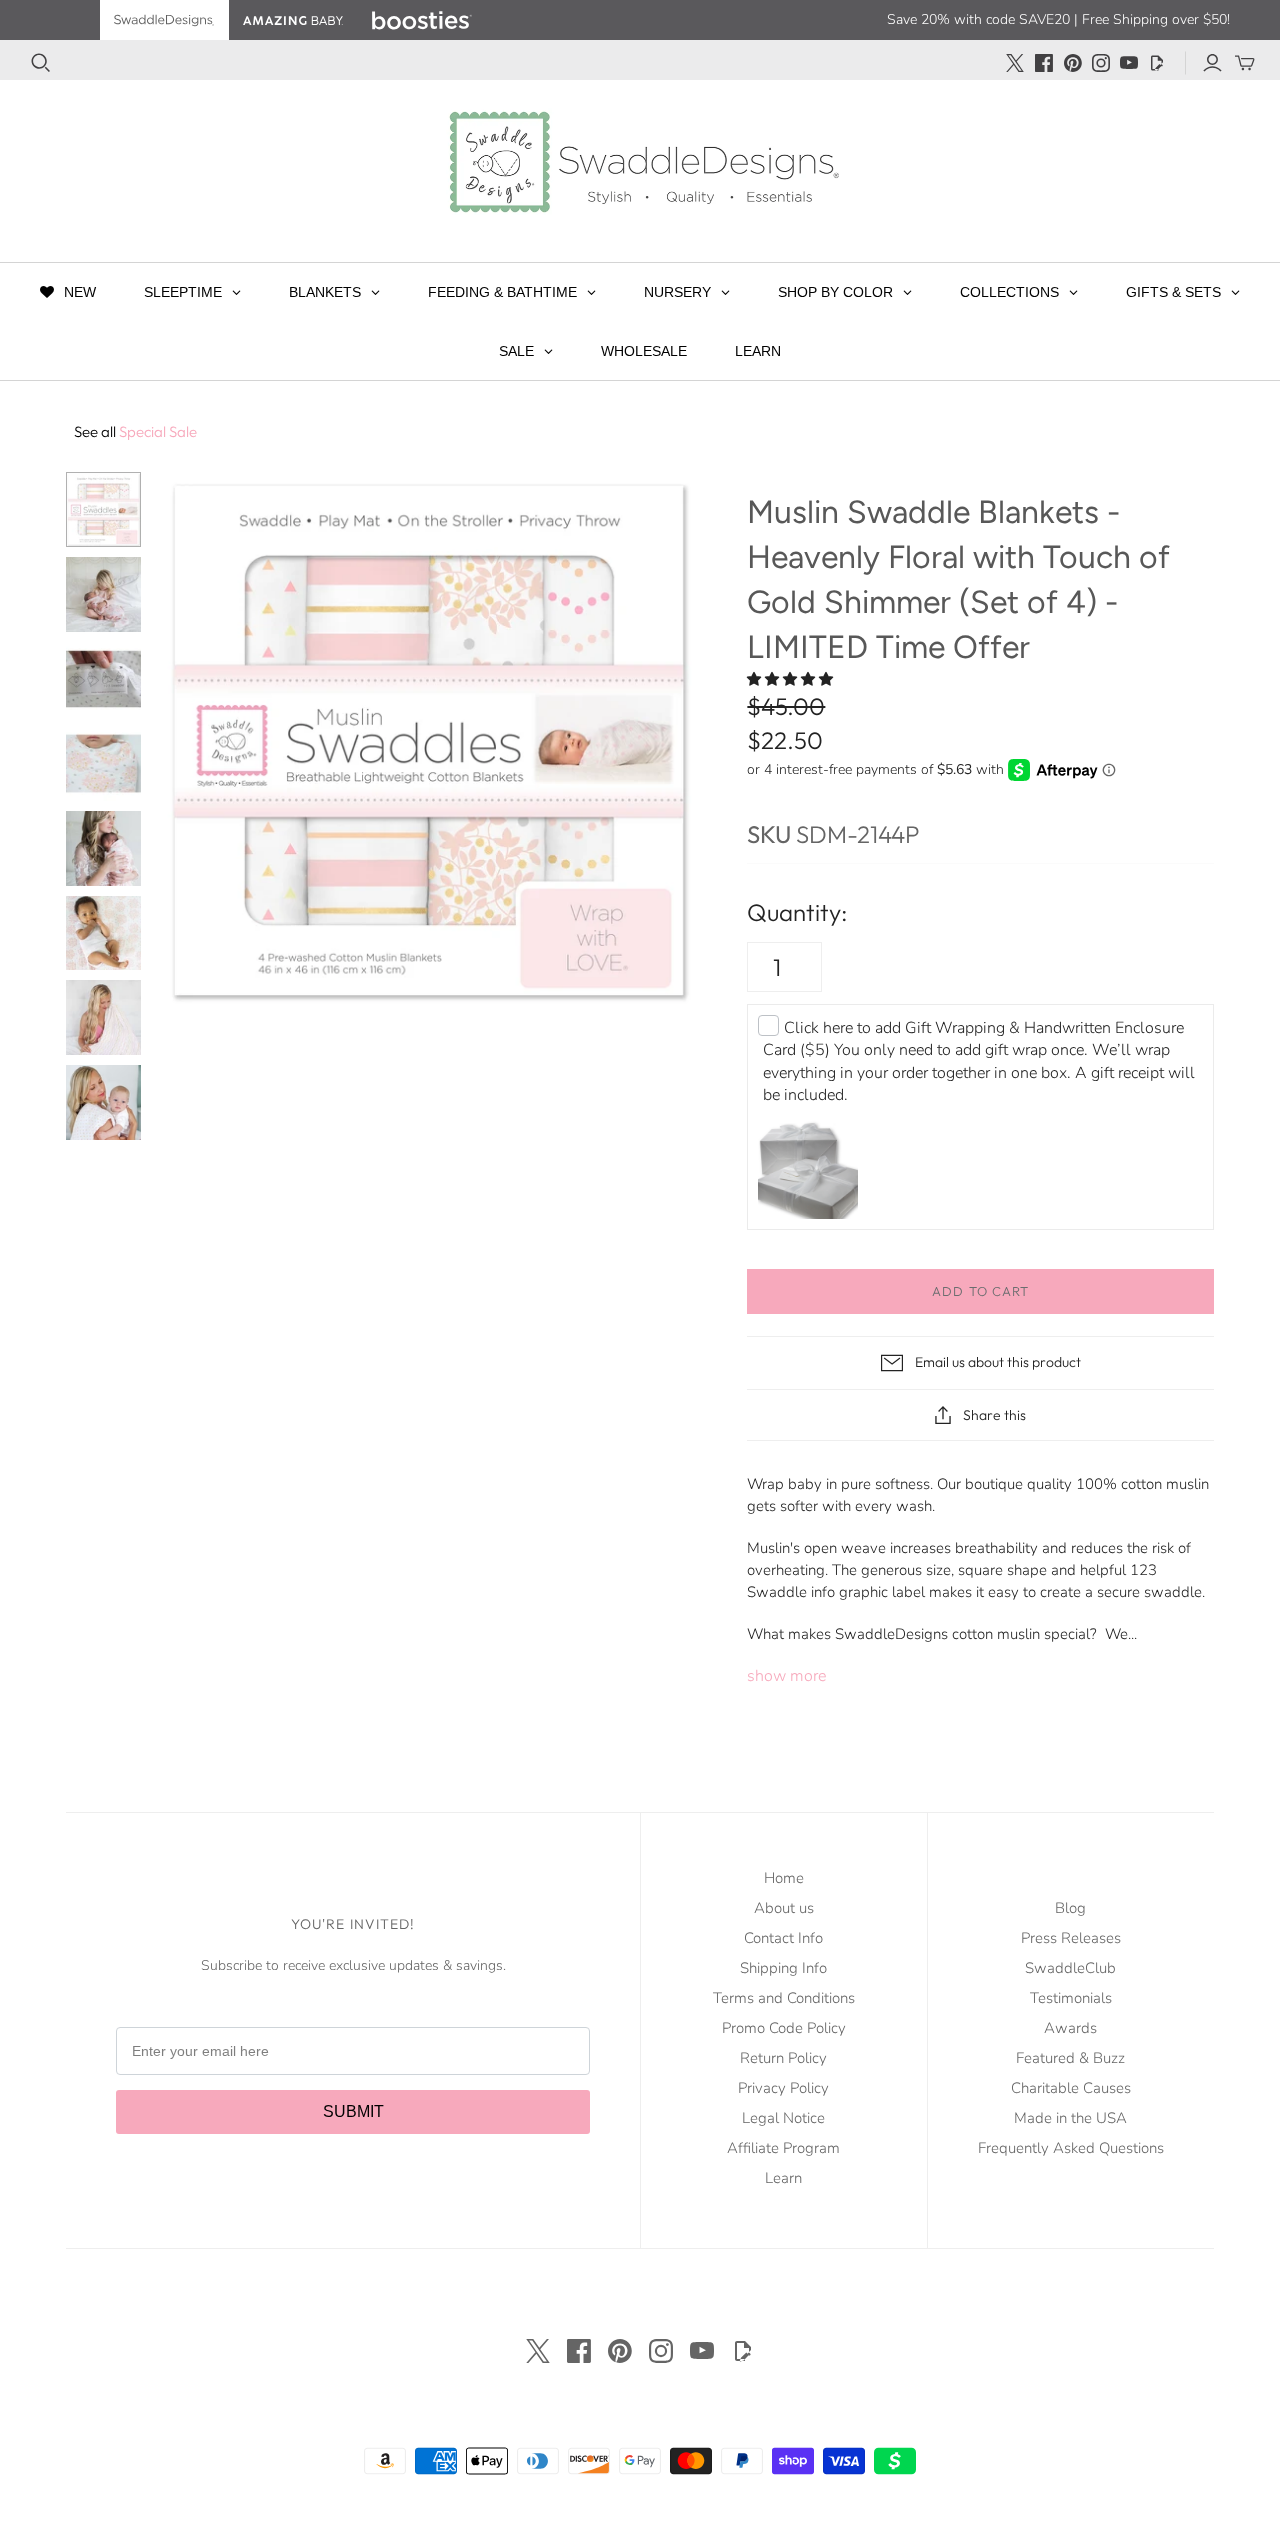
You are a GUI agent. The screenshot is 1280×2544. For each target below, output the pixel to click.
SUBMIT (353, 2111)
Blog (1070, 1908)
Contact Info (783, 1938)
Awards (1070, 2028)
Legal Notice (783, 2118)
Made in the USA (1070, 2118)
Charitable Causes (1071, 2088)
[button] (792, 679)
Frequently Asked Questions (1071, 2148)
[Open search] (41, 63)
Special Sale (135, 431)
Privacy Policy (783, 2088)
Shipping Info (783, 1968)
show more (786, 1676)
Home (784, 1878)
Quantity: (797, 912)
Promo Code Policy (784, 2028)
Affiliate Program (783, 2148)
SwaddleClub (1070, 1968)
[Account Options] (1212, 63)
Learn (783, 2178)
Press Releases (1071, 1938)
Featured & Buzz (1070, 2058)
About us (784, 1908)
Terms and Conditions (784, 1998)
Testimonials (1071, 1998)
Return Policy (783, 2058)
